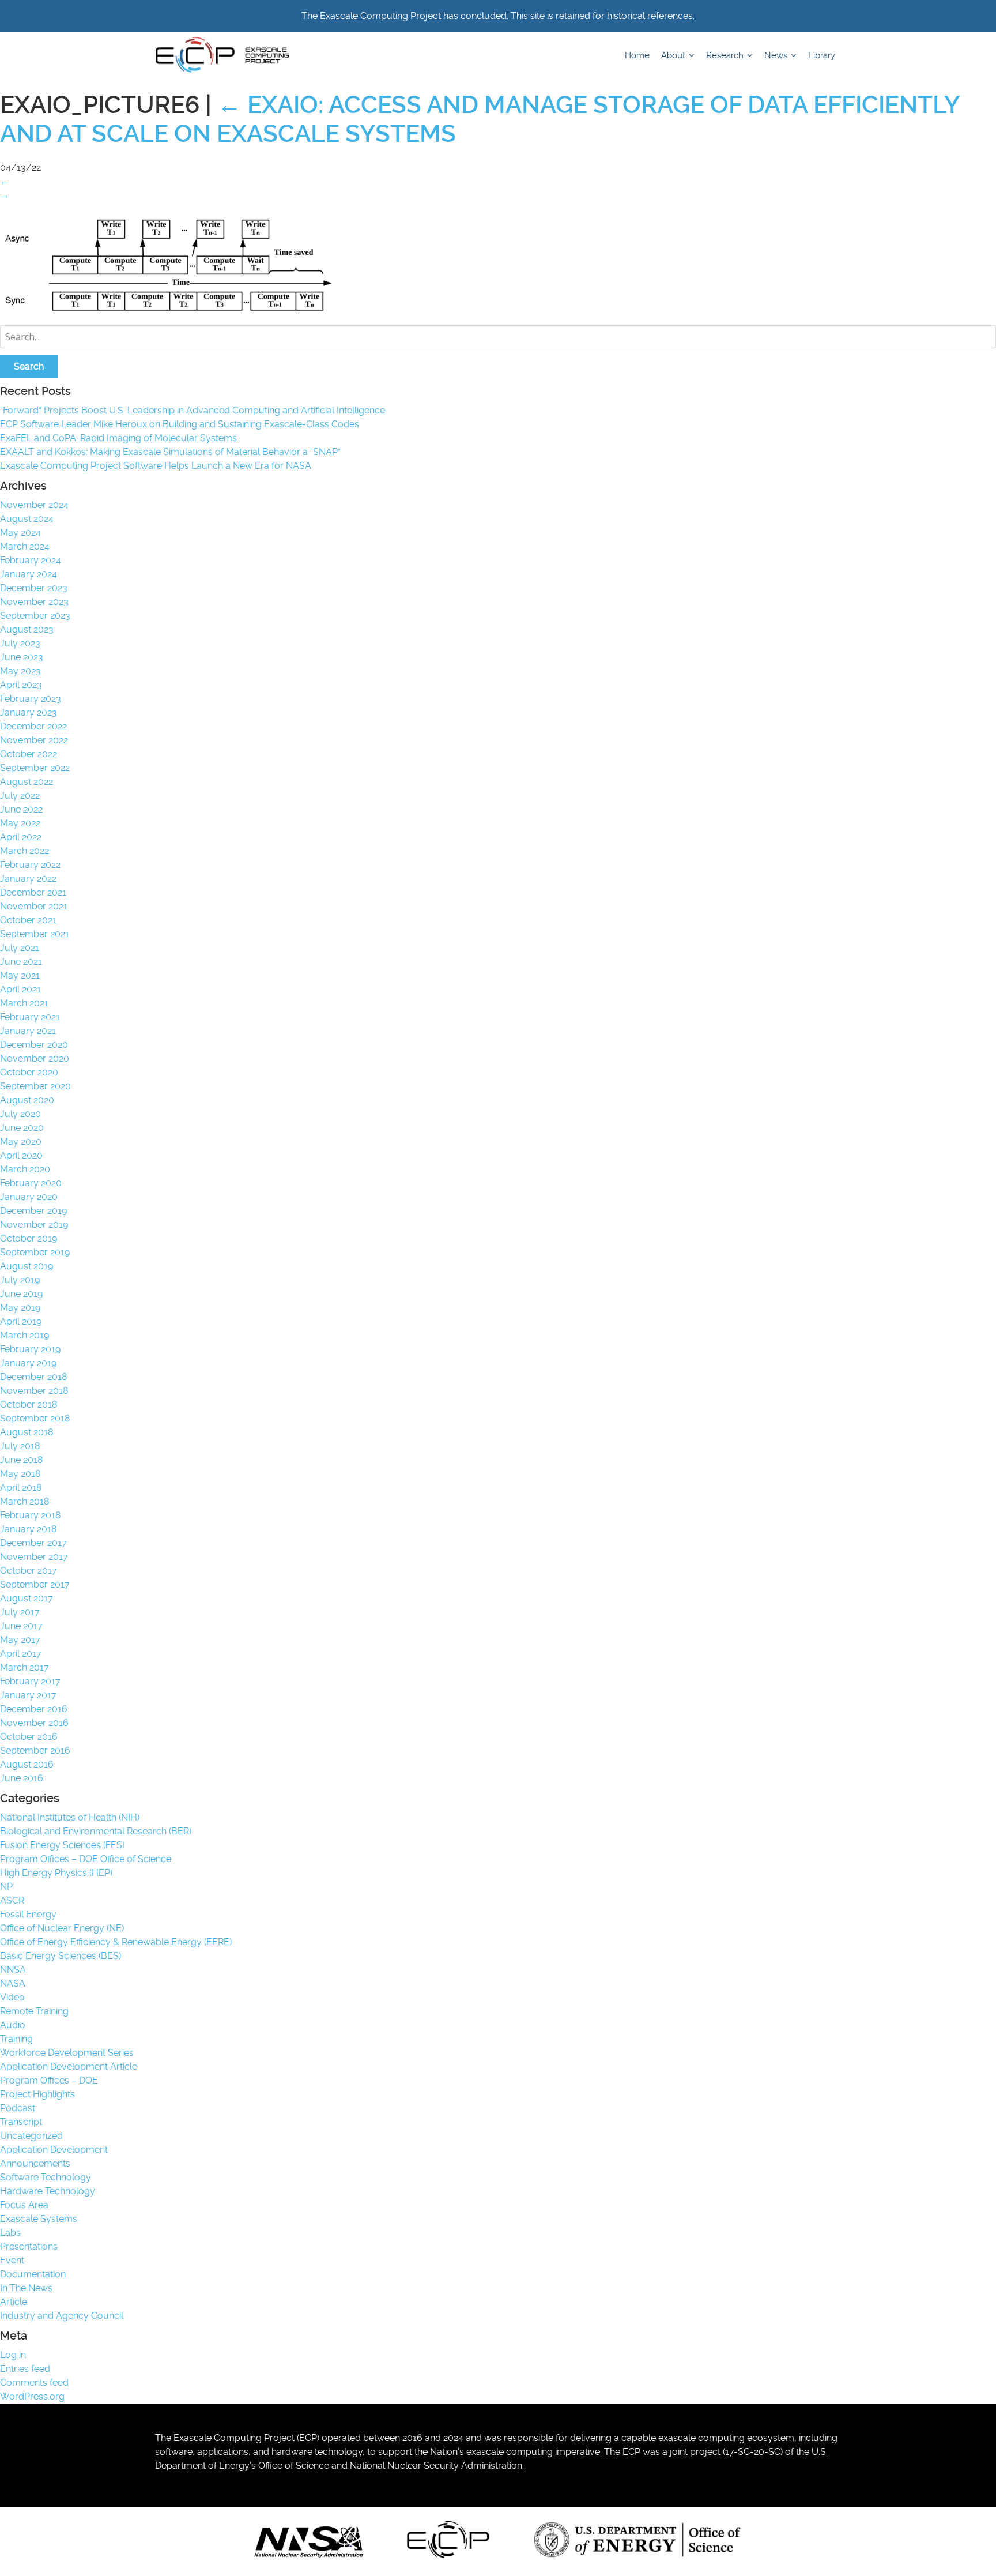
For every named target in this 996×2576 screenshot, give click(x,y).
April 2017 (21, 1654)
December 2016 (34, 1709)
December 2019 (33, 1211)
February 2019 (30, 1349)
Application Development (54, 2150)
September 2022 (35, 768)
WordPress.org (32, 2396)
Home (637, 55)
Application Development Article (69, 2067)
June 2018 (21, 1460)
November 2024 (34, 505)
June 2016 (22, 1778)
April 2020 (21, 1155)
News (777, 55)
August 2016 (27, 1764)
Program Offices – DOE (49, 2080)
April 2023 (21, 685)
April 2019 (21, 1321)
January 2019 (28, 1363)
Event (12, 2260)
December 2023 (34, 588)
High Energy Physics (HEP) (56, 1873)
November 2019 (34, 1225)
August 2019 (27, 1266)
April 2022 (21, 837)
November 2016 (34, 1723)
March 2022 (24, 851)
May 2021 (20, 975)
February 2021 (30, 1017)
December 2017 (33, 1543)
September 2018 (35, 1418)
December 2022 (33, 726)
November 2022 (34, 740)
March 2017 (24, 1667)
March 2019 (24, 1335)
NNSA (13, 1970)
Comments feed (34, 2383)
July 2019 (20, 1280)
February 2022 (30, 865)
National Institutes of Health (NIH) (70, 1817)
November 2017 (34, 1557)
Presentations (29, 2246)
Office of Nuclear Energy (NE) (62, 1928)
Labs (10, 2233)
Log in (13, 2355)
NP (6, 1887)
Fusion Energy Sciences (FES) (62, 1845)
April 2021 (20, 989)
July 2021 (20, 948)
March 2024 (25, 546)
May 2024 (20, 533)
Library (822, 55)
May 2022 (20, 823)
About (674, 55)
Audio (13, 2025)
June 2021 (21, 962)
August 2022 (27, 782)
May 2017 (20, 1640)
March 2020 (25, 1169)
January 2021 (28, 1031)
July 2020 (20, 1114)
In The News (26, 2288)
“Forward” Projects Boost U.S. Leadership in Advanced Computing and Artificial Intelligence (193, 410)
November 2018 (34, 1391)
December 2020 (34, 1045)
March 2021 (24, 1003)
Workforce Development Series (67, 2053)
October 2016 (29, 1737)
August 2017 (27, 1598)
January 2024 (29, 574)
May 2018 (20, 1474)
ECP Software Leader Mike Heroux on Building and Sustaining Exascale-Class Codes (180, 424)
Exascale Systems (39, 2219)
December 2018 (33, 1377)
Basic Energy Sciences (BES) (61, 1956)
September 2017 (35, 1584)
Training (16, 2039)
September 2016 (35, 1750)
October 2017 (29, 1571)
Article (14, 2302)
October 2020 (29, 1072)
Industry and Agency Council (62, 2316)
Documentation (33, 2274)
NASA (13, 1983)
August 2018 (27, 1432)
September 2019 (35, 1252)
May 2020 (21, 1142)
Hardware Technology (48, 2191)
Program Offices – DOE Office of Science (86, 1859)
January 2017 (28, 1695)
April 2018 (21, 1488)
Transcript (21, 2122)
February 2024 (31, 560)
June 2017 (21, 1626)
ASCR (12, 1900)
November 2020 (35, 1058)
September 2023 (35, 616)
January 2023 (29, 712)
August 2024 (27, 519)
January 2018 (28, 1529)
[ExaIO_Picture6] (184, 311)
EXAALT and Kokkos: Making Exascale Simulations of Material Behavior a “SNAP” (170, 452)
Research (726, 55)
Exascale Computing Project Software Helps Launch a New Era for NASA (158, 466)
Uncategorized (31, 2136)
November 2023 (34, 602)
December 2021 (33, 892)
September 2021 (35, 934)
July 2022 (20, 796)
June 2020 (22, 1128)
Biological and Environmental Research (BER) (96, 1831)
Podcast (18, 2108)
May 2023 (20, 671)
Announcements (35, 2163)
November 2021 (34, 906)
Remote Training (34, 2011)
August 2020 (27, 1100)
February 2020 (31, 1183)
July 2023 (20, 643)
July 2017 (20, 1612)
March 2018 (24, 1501)
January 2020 (29, 1197)
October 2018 (29, 1404)
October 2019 (29, 1238)
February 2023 (31, 699)
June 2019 (21, 1294)
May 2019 (20, 1308)
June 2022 (21, 809)
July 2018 (20, 1446)
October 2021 (28, 920)
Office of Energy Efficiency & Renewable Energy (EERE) (116, 1942)
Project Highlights (37, 2094)
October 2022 (29, 754)
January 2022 (28, 879)
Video (12, 1997)
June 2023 (22, 657)
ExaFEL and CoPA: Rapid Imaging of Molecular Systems (118, 438)
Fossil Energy (28, 1914)
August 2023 (27, 629)
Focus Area (24, 2205)
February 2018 (30, 1515)
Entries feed (25, 2369)
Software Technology (46, 2177)
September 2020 (35, 1086)
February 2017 (30, 1681)
